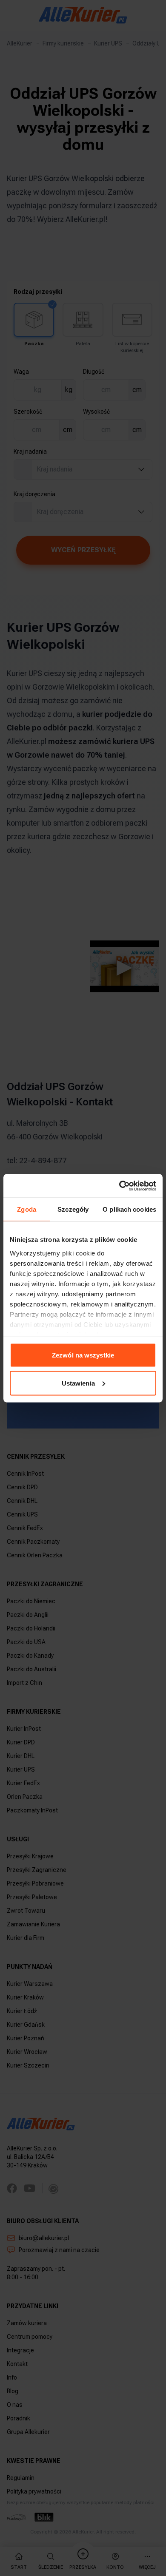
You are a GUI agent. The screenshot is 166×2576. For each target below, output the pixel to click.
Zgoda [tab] (27, 1209)
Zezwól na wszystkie (83, 1355)
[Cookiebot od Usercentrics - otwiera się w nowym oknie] (119, 1186)
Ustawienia (78, 1383)
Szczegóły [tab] (73, 1209)
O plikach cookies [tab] (129, 1209)
